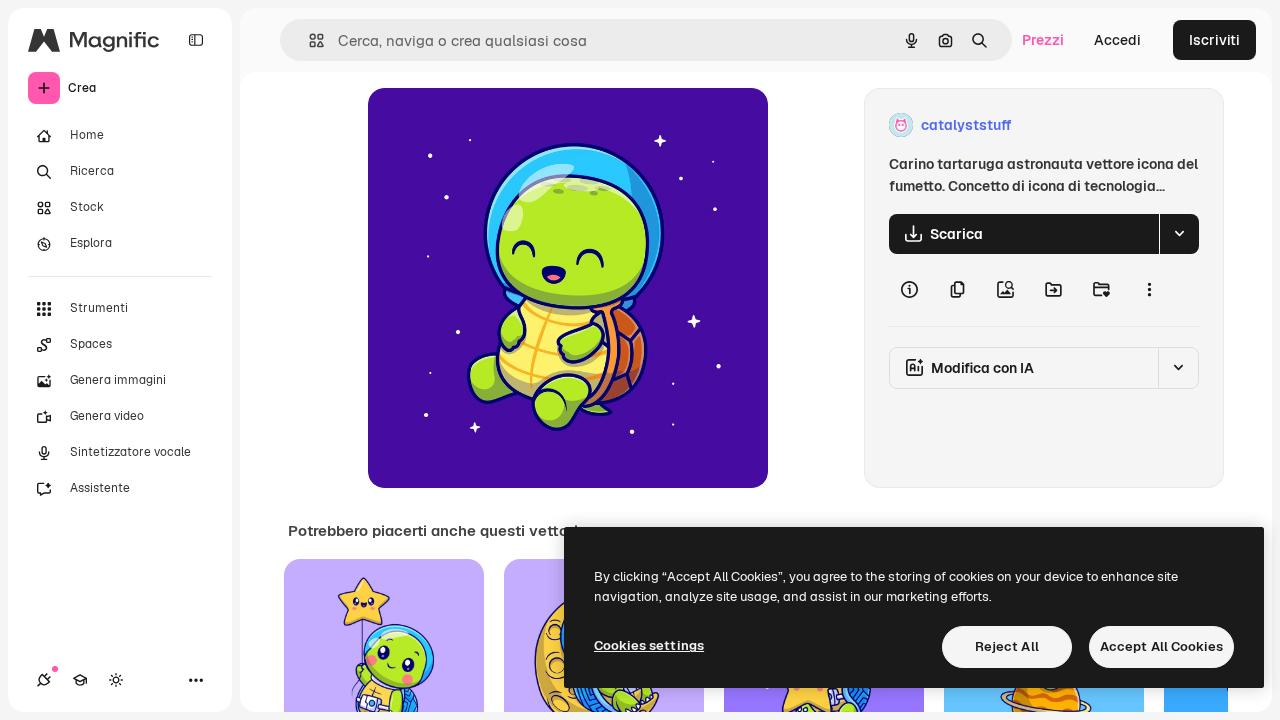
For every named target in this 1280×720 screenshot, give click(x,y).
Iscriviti (1214, 40)
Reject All (1007, 646)
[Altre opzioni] (1149, 290)
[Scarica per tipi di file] (1179, 234)
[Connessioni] (44, 680)
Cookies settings (649, 645)
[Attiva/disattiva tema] (116, 680)
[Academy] (80, 680)
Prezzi (1043, 40)
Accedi (1117, 40)
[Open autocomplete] (308, 40)
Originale (500, 125)
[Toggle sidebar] (196, 40)
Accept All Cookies (1161, 646)
